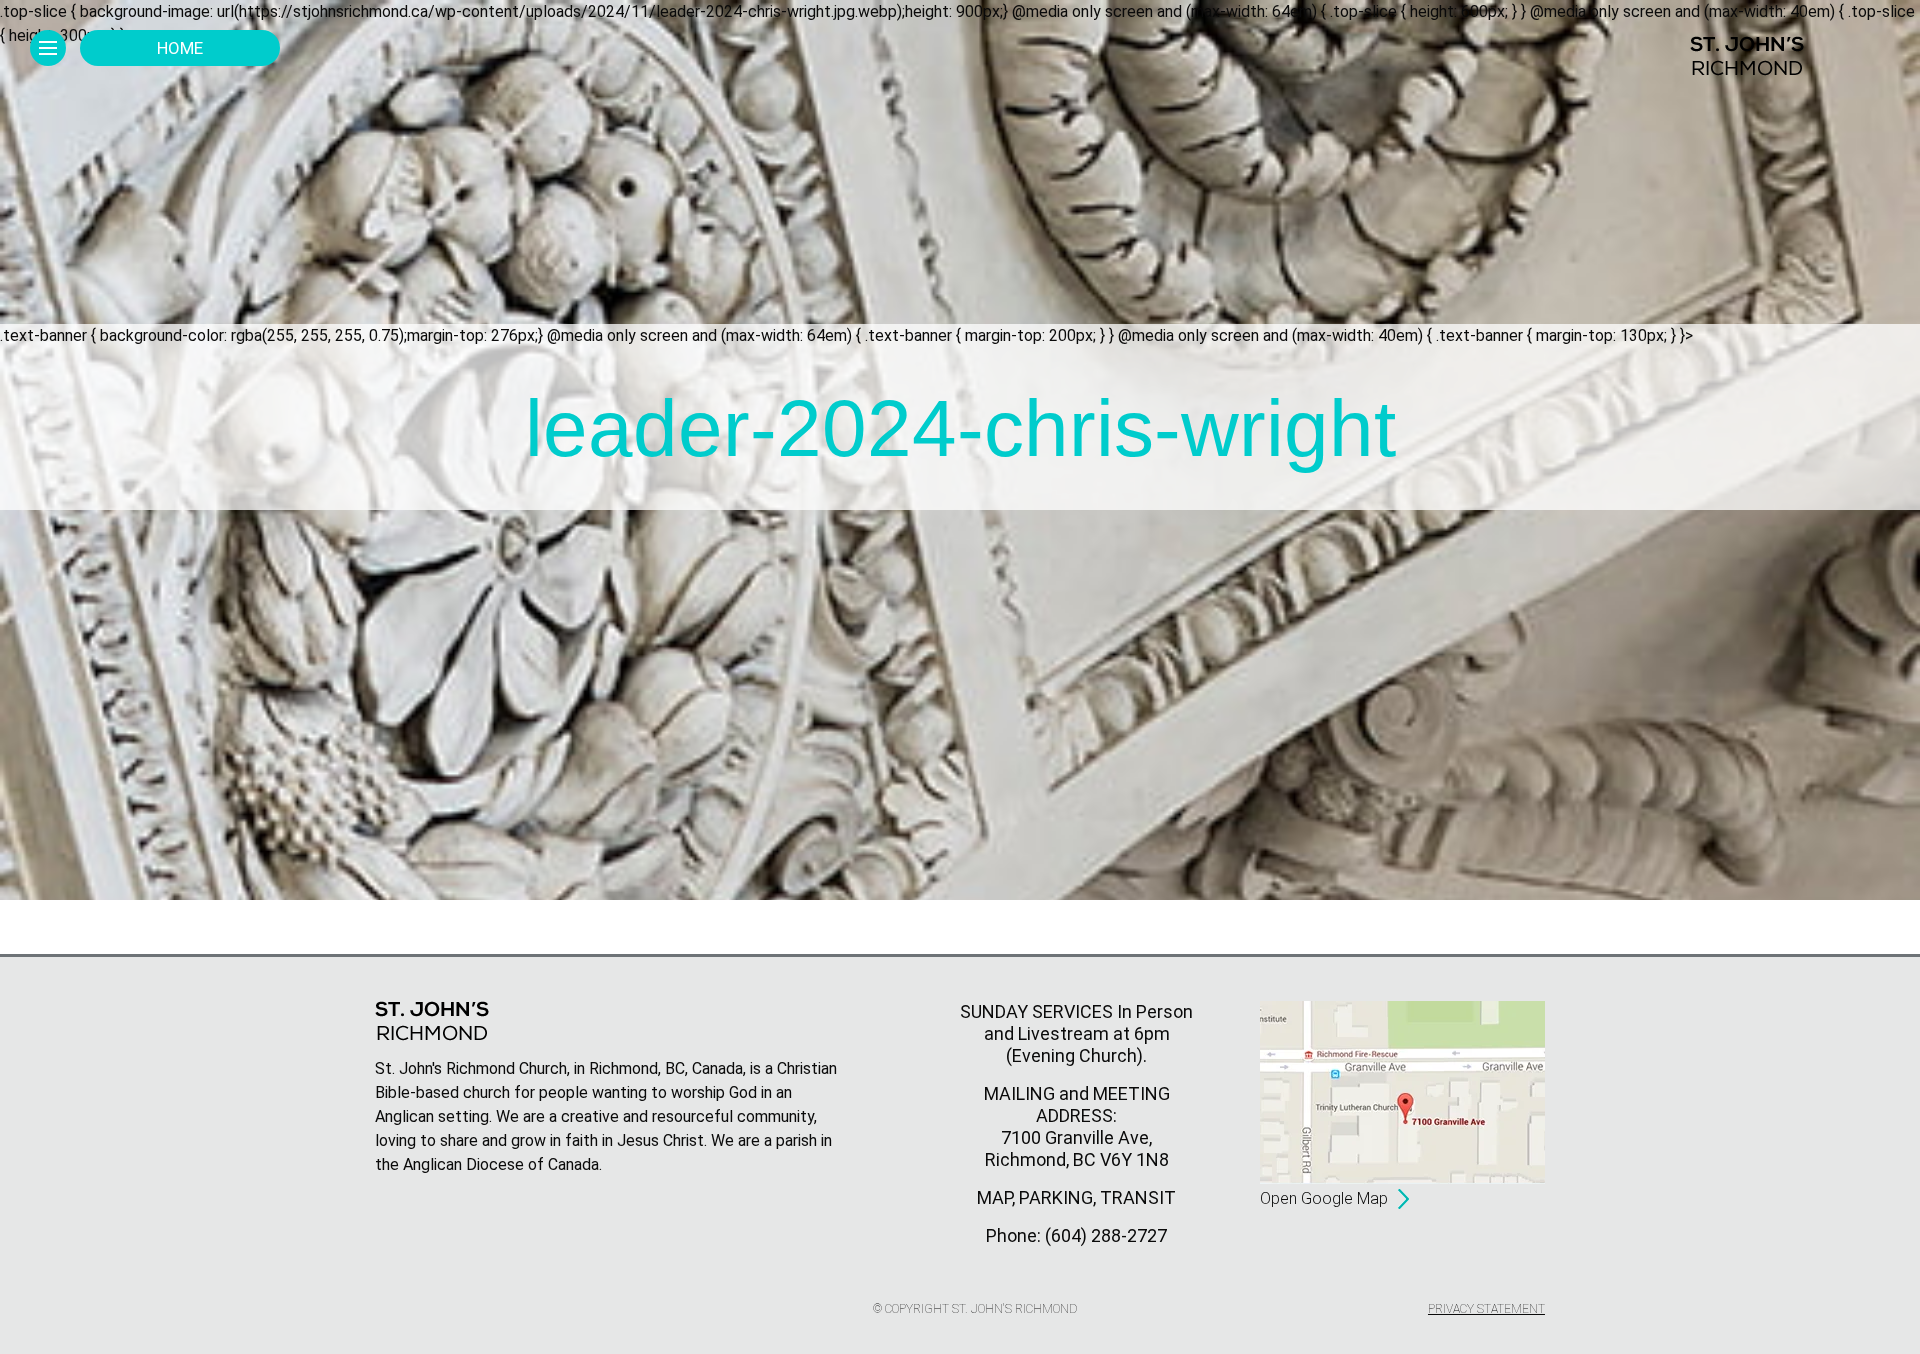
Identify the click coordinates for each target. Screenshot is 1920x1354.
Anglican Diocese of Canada (501, 1164)
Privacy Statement (1486, 1309)
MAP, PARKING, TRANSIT (1076, 1197)
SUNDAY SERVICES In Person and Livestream (1076, 1022)
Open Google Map (1324, 1198)
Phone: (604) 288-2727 (1076, 1235)
